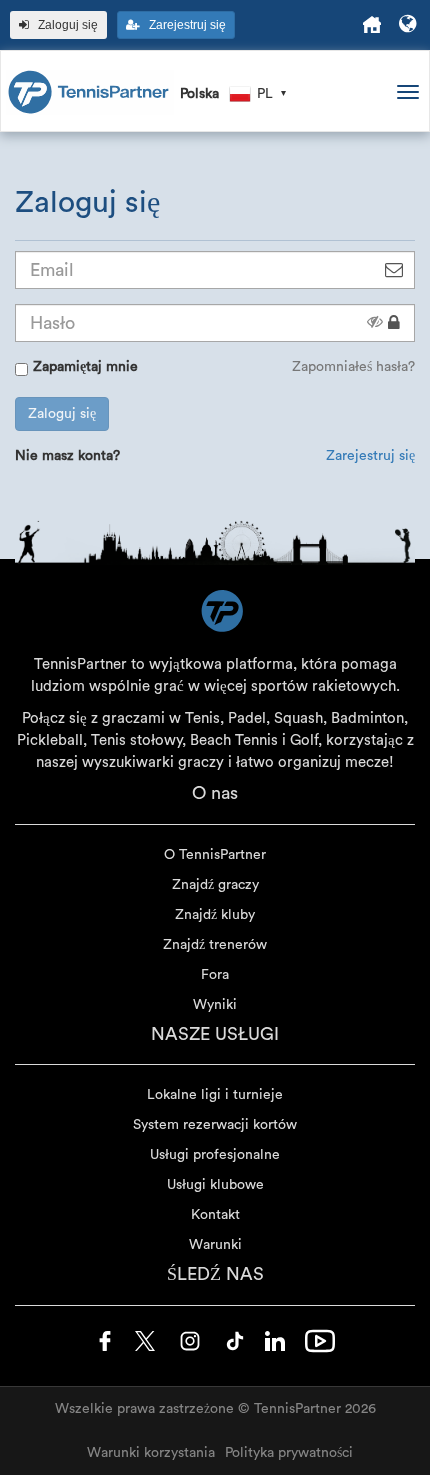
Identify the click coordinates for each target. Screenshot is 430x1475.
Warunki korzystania (151, 1453)
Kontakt (215, 1215)
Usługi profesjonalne (215, 1155)
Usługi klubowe (215, 1185)
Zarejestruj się (370, 456)
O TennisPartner (215, 855)
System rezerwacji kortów (215, 1125)
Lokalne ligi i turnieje (215, 1095)
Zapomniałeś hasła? (353, 367)
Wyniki (215, 1005)
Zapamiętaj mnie (85, 367)
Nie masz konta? (67, 456)
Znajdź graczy (215, 885)
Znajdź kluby (215, 915)
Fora (215, 975)
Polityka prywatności (289, 1453)
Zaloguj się (62, 414)
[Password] (394, 323)
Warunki (215, 1245)
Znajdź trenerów (215, 945)
